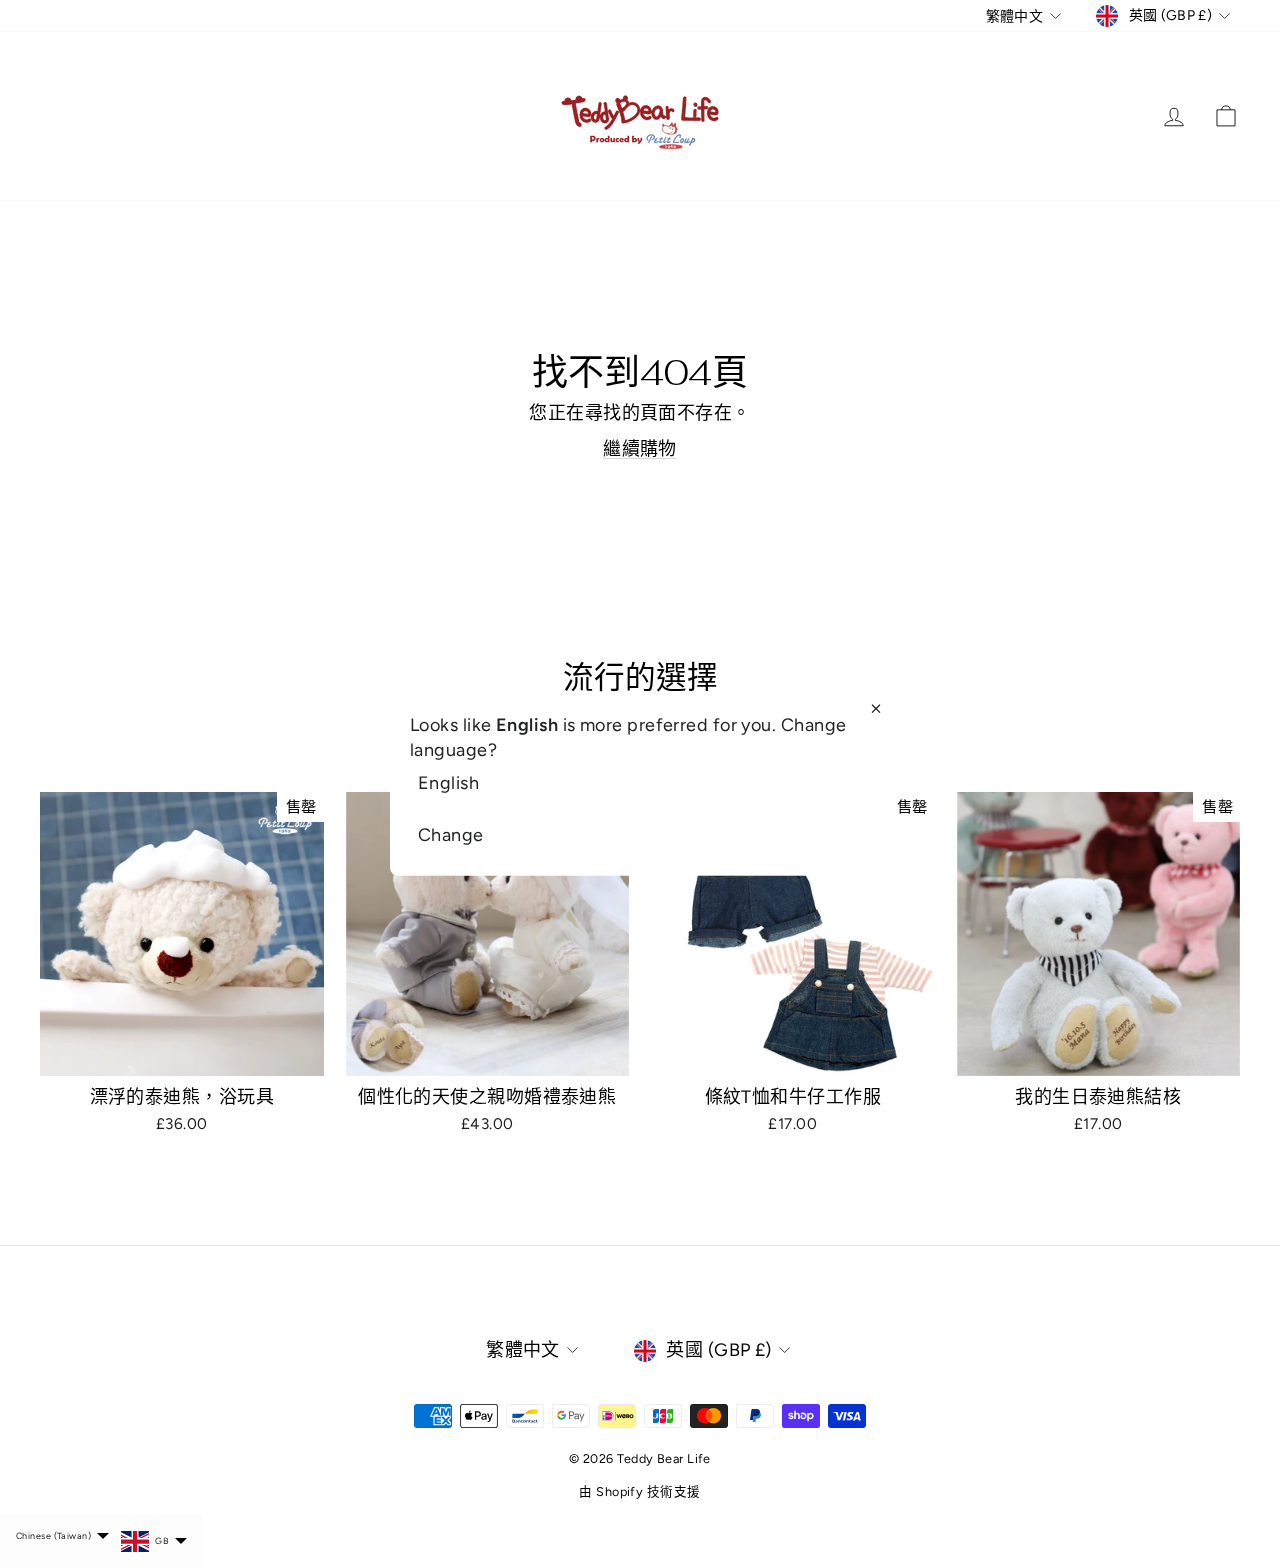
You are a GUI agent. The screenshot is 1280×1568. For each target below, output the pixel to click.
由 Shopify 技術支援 (639, 1491)
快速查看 (182, 1052)
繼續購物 (640, 449)
